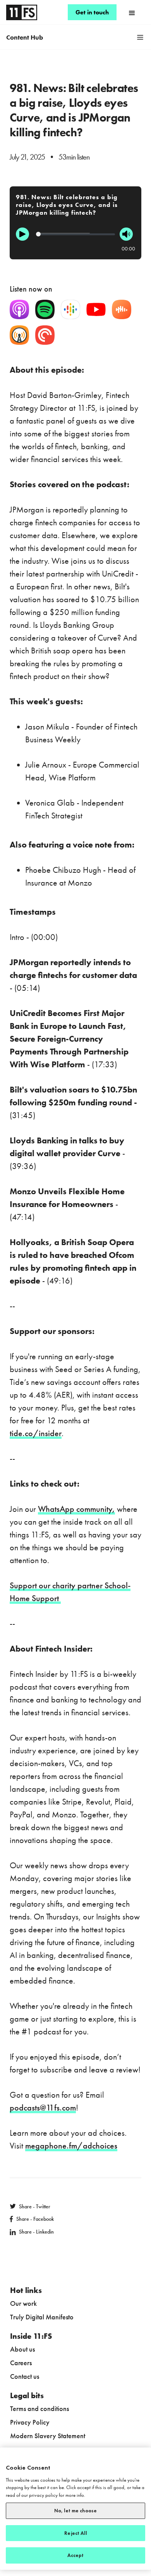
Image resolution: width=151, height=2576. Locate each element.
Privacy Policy (30, 2422)
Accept (76, 2555)
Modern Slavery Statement (48, 2436)
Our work (23, 2303)
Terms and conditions (39, 2408)
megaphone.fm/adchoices (71, 2146)
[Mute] (126, 234)
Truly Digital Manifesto (42, 2317)
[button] (132, 12)
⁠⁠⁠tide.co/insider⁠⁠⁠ (36, 1433)
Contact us (25, 2376)
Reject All (75, 2533)
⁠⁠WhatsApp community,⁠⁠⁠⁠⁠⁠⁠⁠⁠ (76, 1509)
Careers (21, 2363)
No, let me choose (75, 2511)
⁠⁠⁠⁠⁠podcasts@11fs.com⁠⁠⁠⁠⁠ (43, 2108)
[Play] (22, 234)
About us (22, 2349)
